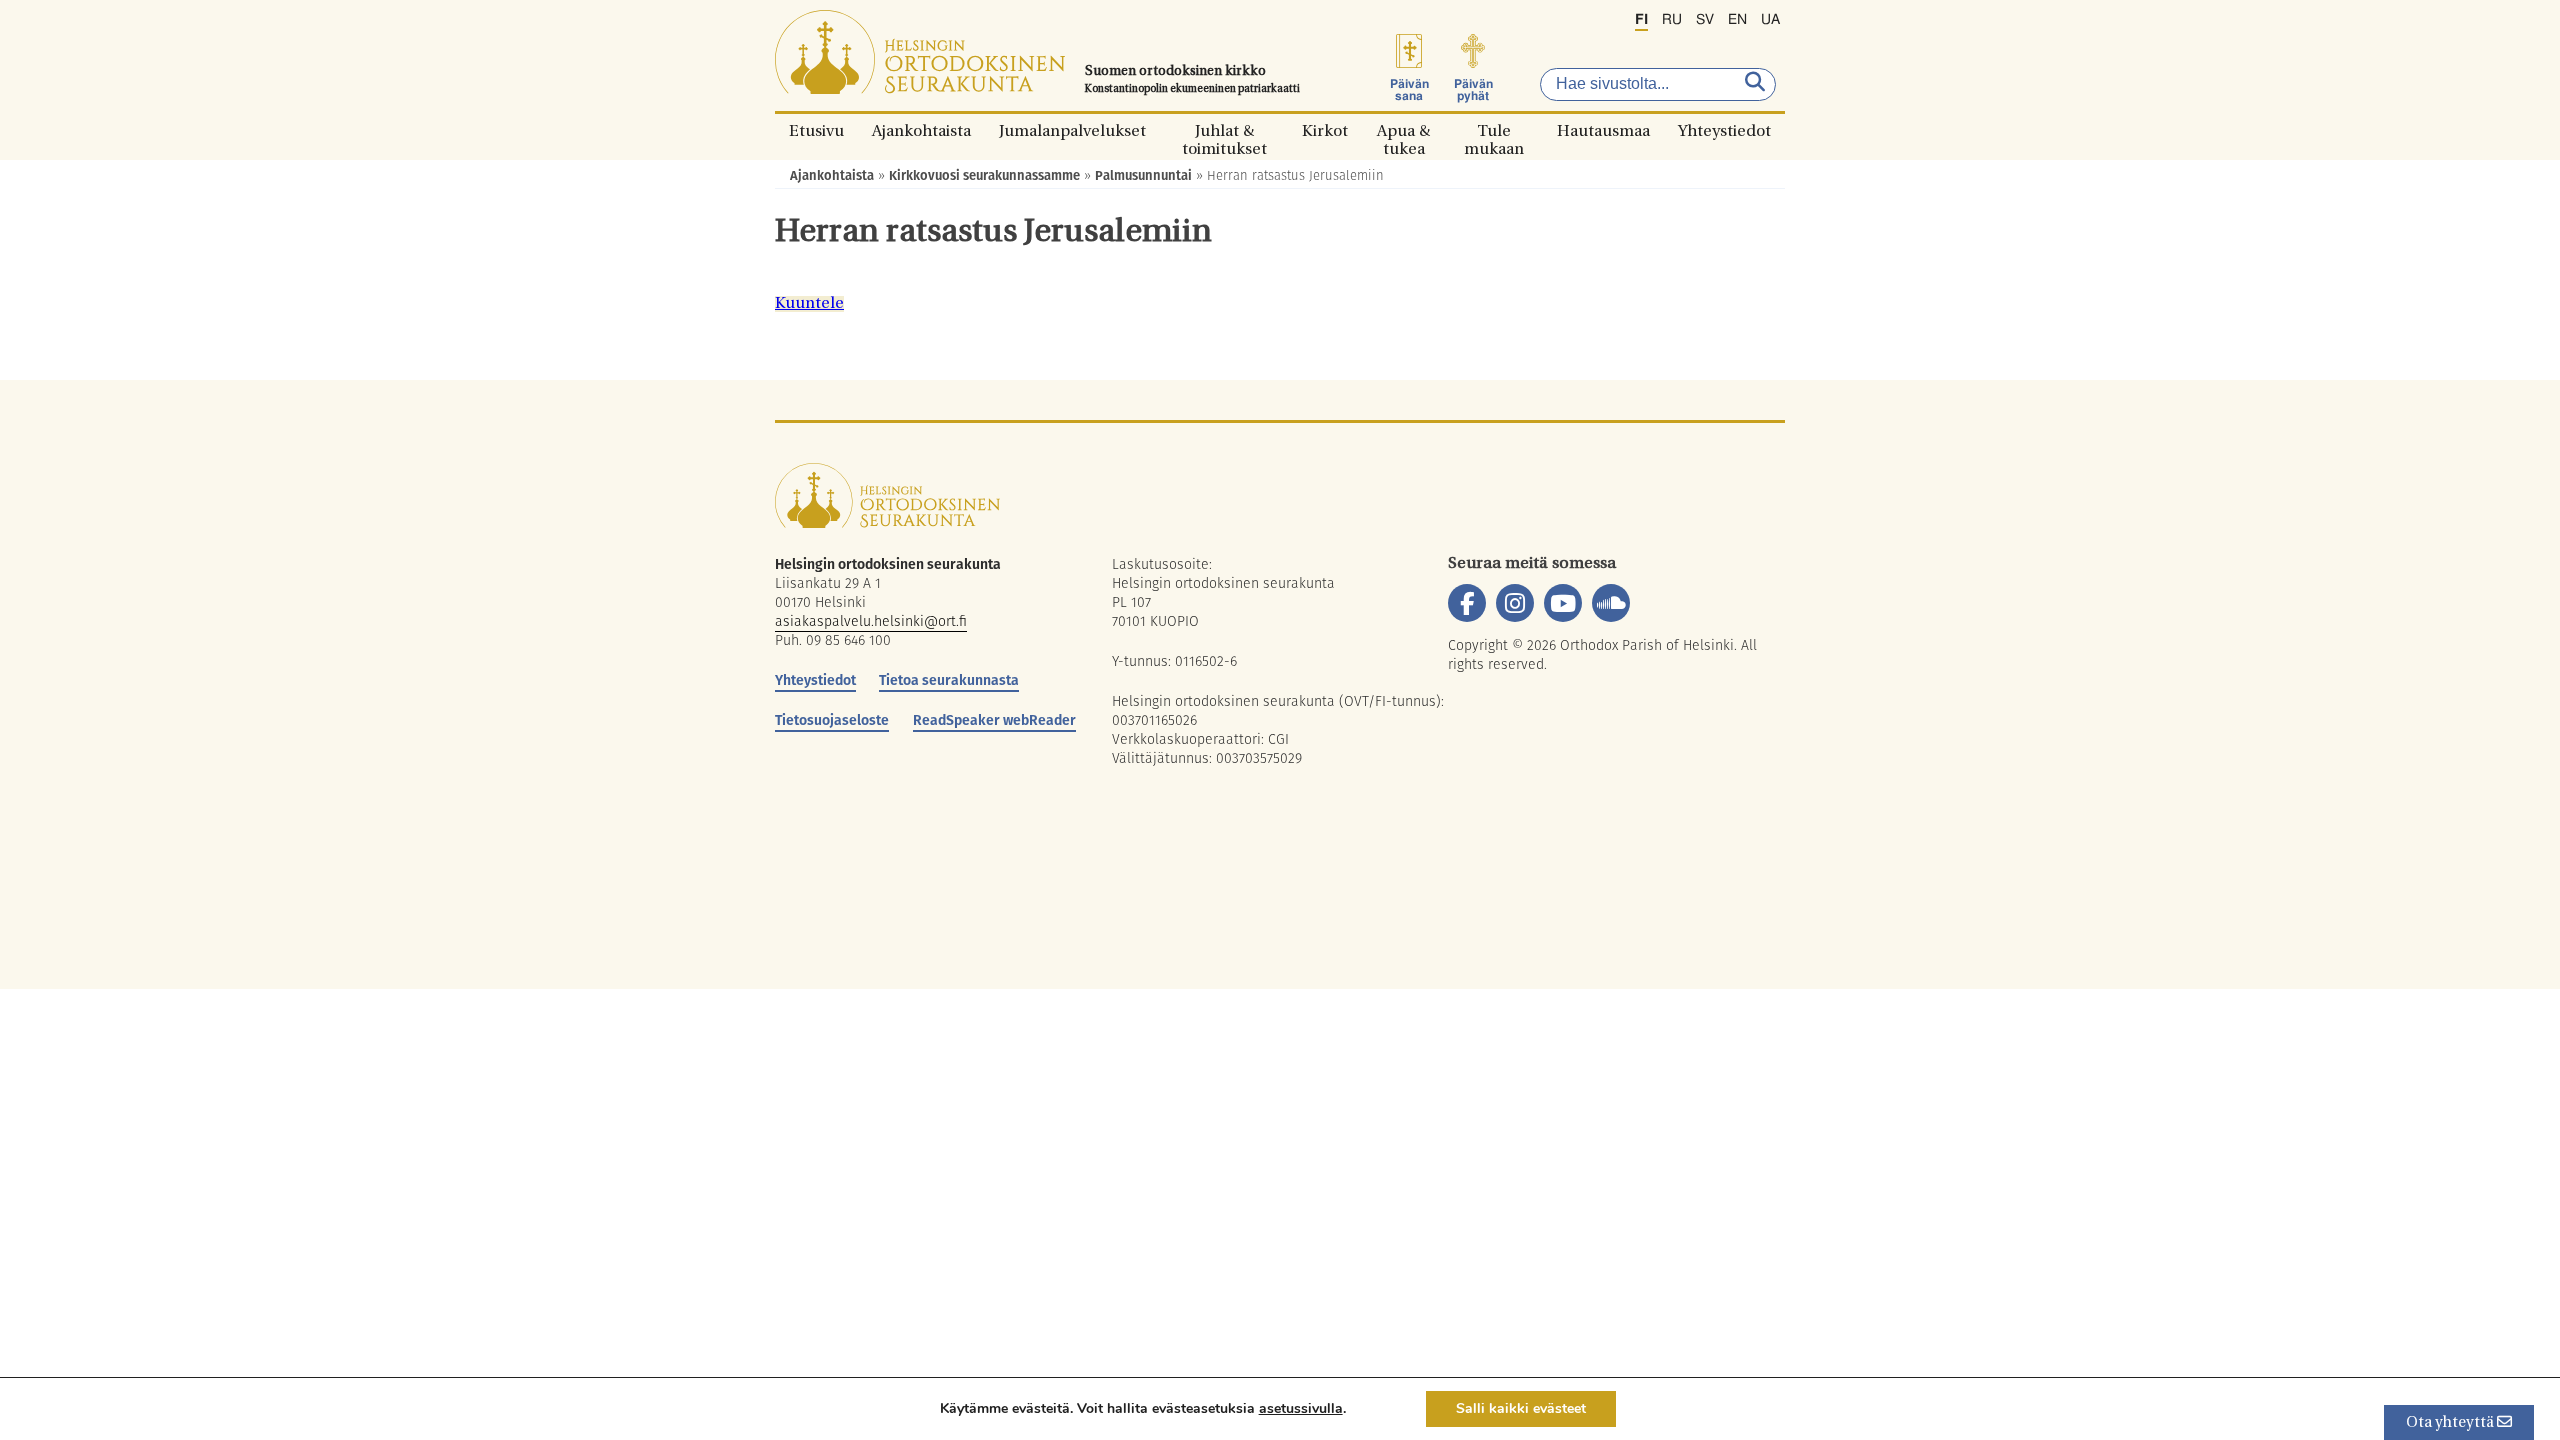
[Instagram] (1515, 603)
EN (1737, 20)
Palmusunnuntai (1143, 175)
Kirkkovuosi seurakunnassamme (984, 175)
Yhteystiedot (1724, 130)
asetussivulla (1301, 1409)
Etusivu (816, 130)
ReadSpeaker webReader (994, 720)
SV (1705, 20)
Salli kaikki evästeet (1521, 1408)
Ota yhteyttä (2451, 1423)
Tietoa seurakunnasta (949, 680)
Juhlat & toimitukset (1224, 130)
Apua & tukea (1403, 130)
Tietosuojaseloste (832, 720)
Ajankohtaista (921, 130)
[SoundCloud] (1611, 603)
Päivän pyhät (1473, 90)
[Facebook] (1467, 603)
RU (1672, 20)
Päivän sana (1409, 90)
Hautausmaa (1603, 130)
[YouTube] (1563, 603)
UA (1770, 20)
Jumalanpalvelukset (1072, 130)
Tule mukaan (1494, 130)
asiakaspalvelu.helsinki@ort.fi (871, 621)
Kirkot (1325, 130)
